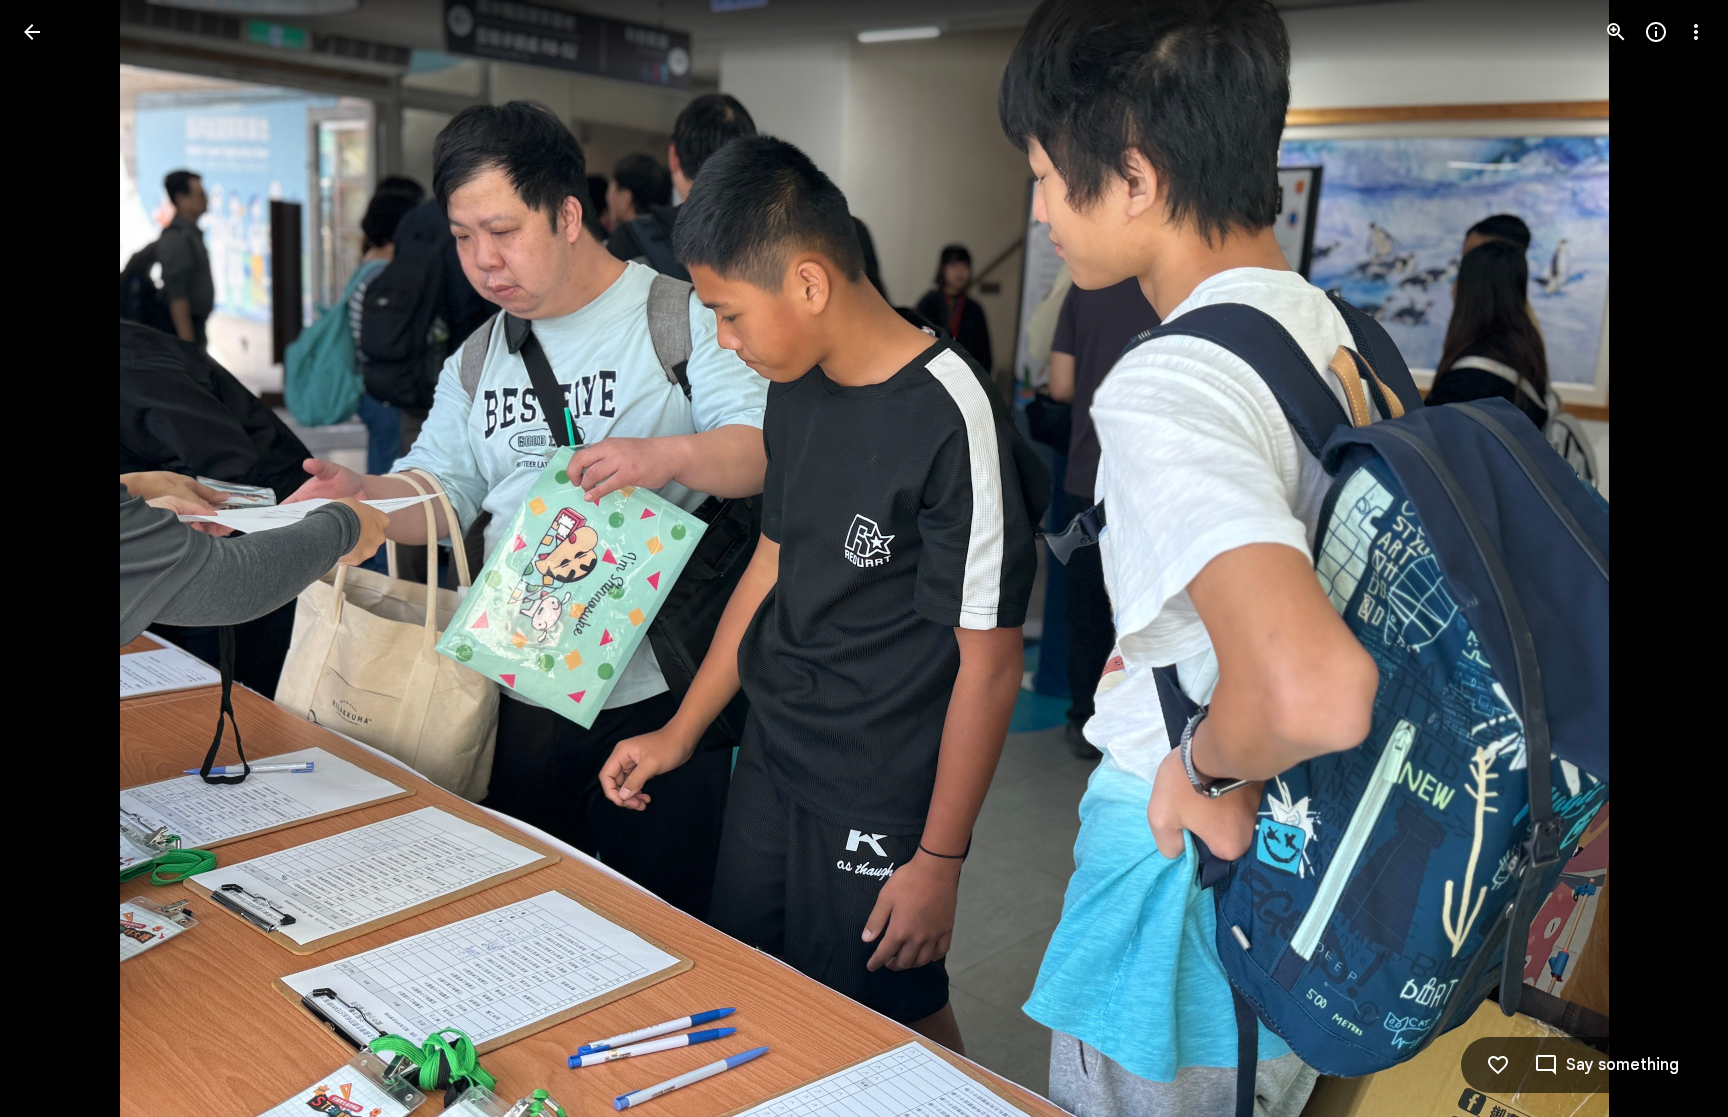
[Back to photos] (32, 32)
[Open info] (1656, 32)
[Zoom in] (1616, 32)
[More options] (1696, 32)
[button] (56, 559)
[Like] (1498, 1065)
